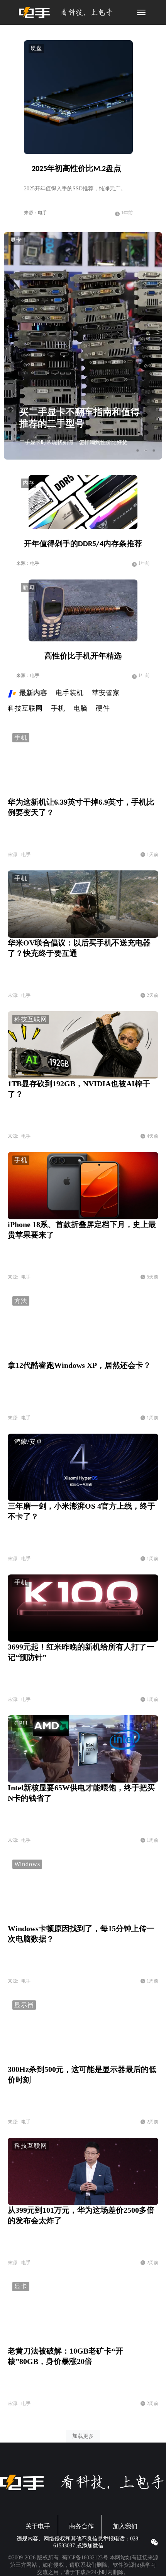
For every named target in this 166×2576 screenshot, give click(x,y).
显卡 (16, 240)
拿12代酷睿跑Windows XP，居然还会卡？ (79, 1365)
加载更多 (83, 2436)
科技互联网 (31, 1019)
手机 (21, 738)
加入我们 (125, 2526)
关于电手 (38, 2526)
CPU (21, 1723)
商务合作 (81, 2526)
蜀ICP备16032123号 (85, 2558)
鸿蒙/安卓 (28, 1442)
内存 (29, 483)
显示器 (24, 2005)
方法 (21, 1301)
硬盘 (36, 48)
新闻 (29, 587)
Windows (27, 1864)
